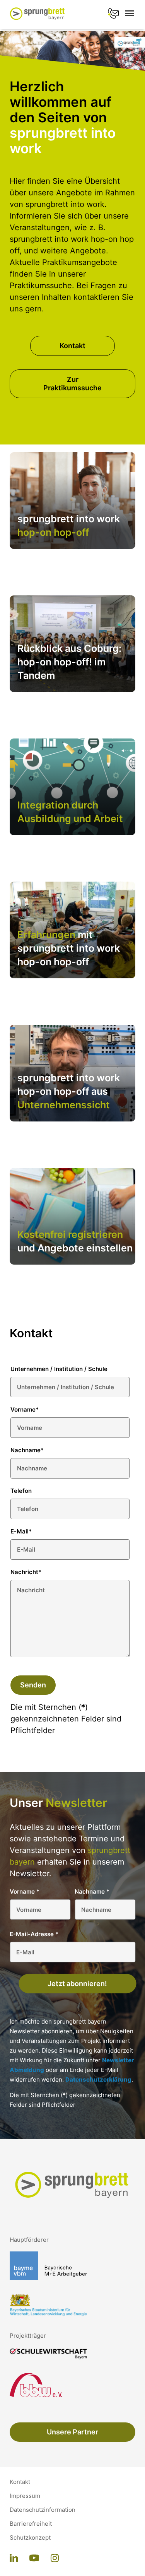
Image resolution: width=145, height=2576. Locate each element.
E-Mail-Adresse (34, 1934)
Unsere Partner (72, 2432)
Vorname (25, 1409)
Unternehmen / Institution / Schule (59, 1369)
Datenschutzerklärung (98, 2079)
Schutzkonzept (30, 2538)
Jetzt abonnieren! (77, 1984)
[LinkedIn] (14, 2559)
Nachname (27, 1450)
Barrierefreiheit (31, 2524)
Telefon (21, 1491)
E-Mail (21, 1531)
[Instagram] (55, 2559)
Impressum (25, 2496)
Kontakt (72, 346)
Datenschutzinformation (43, 2510)
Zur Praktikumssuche (72, 384)
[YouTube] (34, 2559)
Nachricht (26, 1572)
